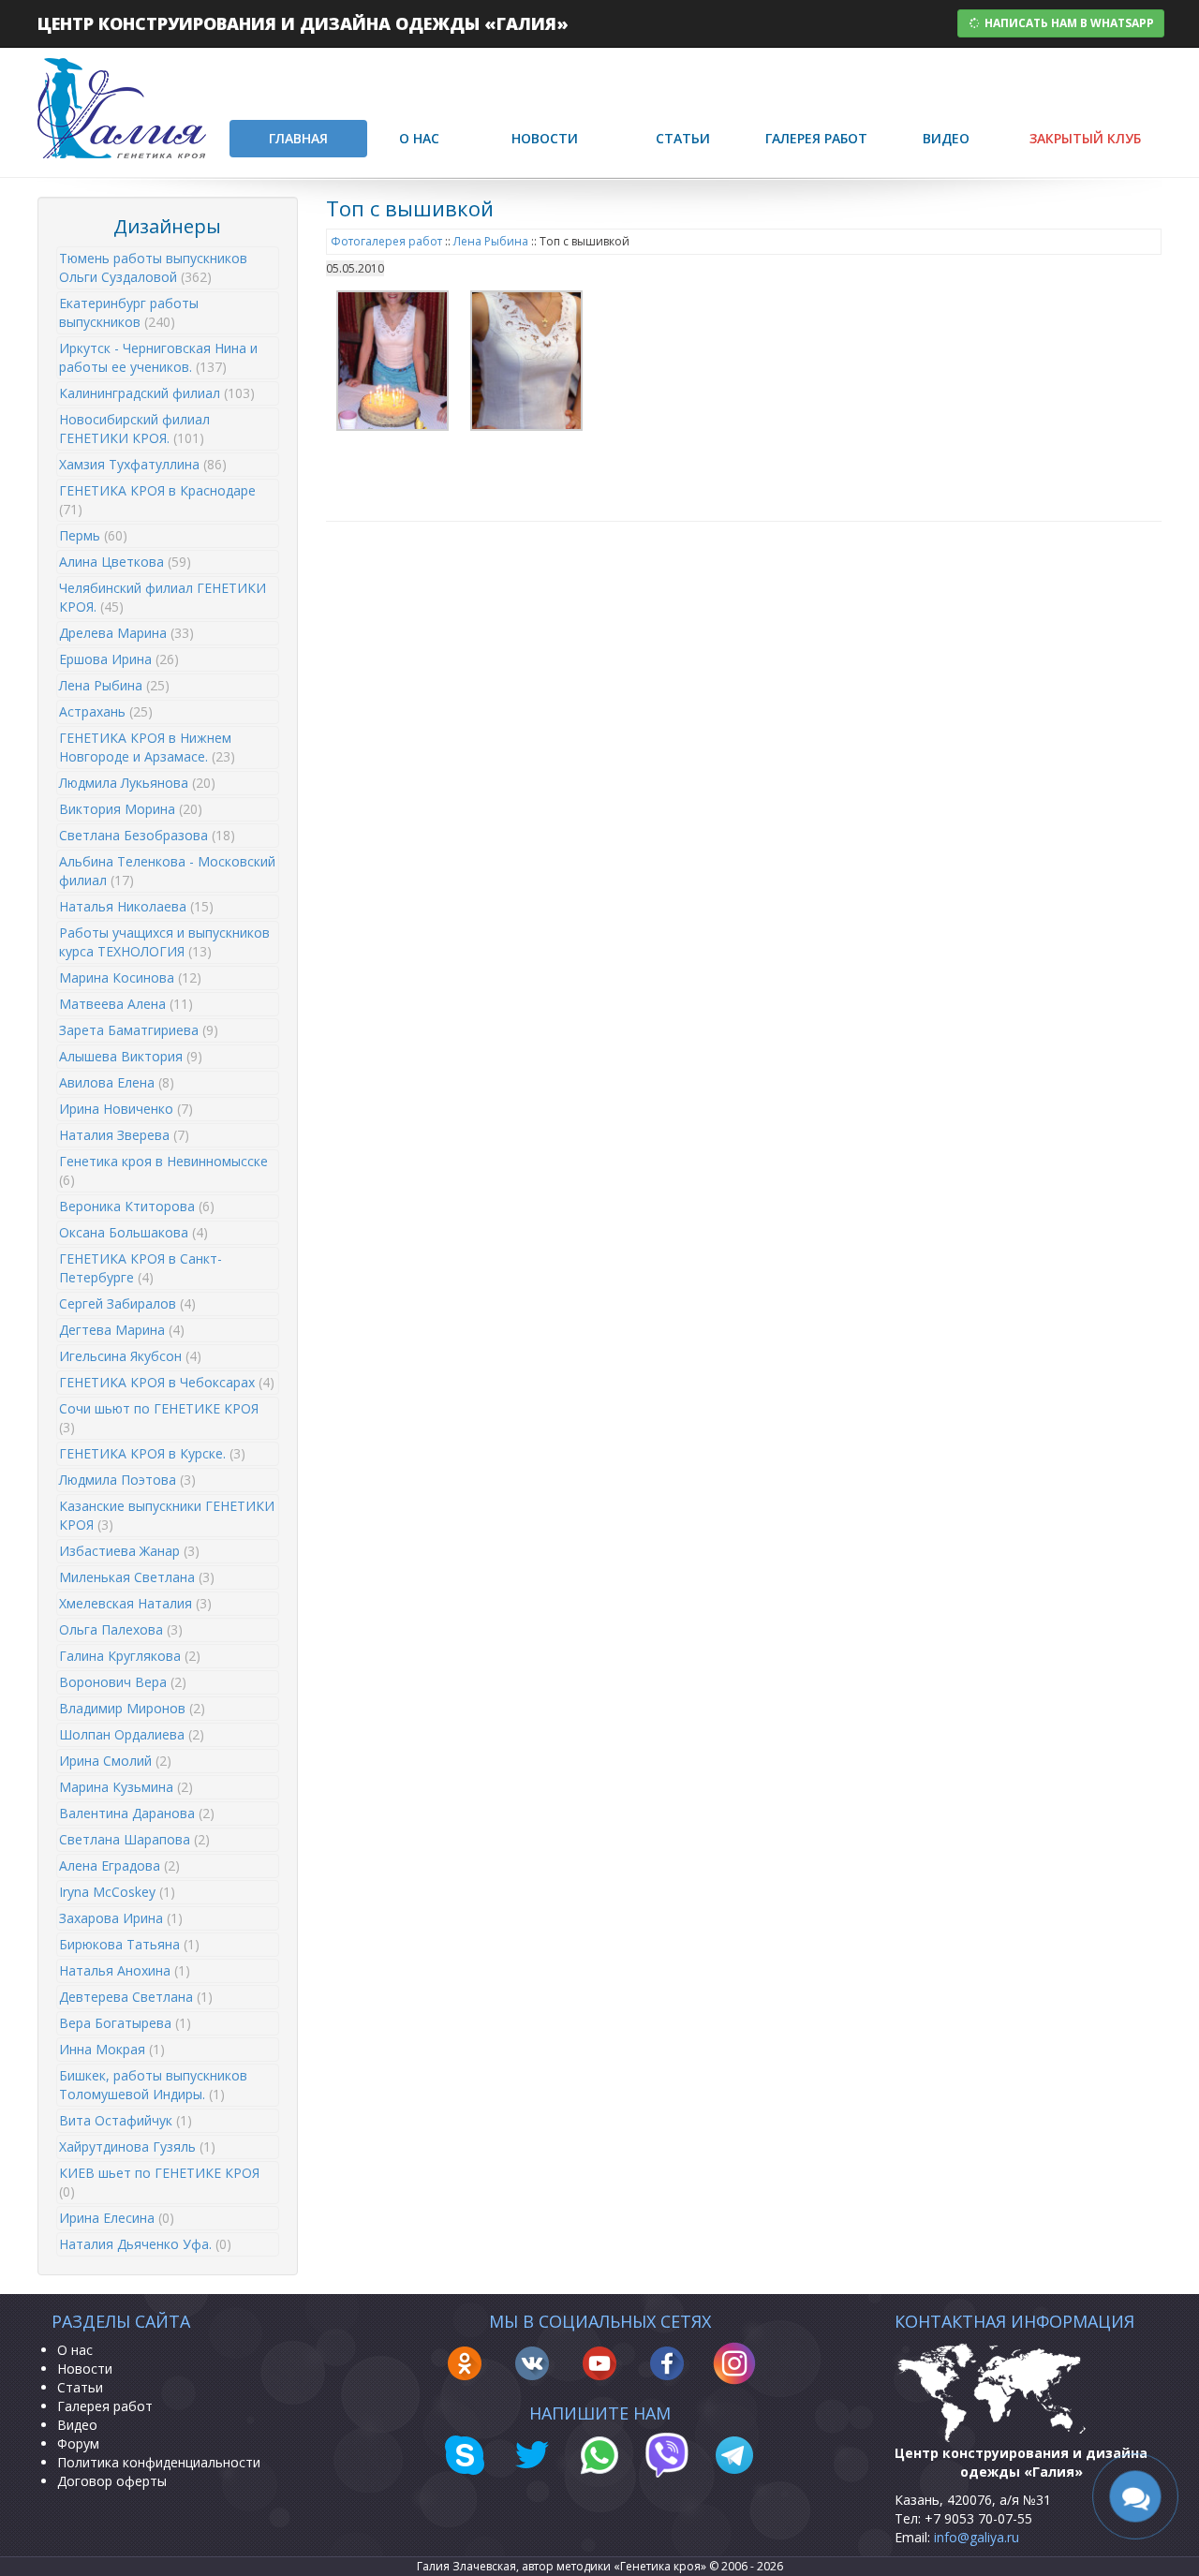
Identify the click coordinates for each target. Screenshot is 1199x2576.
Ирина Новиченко (126, 1109)
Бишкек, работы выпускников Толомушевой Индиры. (153, 2085)
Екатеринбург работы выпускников (129, 312)
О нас (419, 138)
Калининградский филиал (157, 393)
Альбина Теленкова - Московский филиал (167, 871)
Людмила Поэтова (127, 1480)
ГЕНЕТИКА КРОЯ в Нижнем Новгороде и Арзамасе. (147, 747)
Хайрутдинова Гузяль (137, 2147)
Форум (78, 2443)
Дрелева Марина (126, 633)
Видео (946, 138)
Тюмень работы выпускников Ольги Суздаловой (153, 267)
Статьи (683, 138)
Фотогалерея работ (386, 241)
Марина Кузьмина (126, 1787)
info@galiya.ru (977, 2537)
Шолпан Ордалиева (132, 1734)
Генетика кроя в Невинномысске (163, 1170)
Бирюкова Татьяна (129, 1944)
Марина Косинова (130, 977)
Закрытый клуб (1085, 138)
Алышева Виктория (131, 1056)
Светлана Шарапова (134, 1839)
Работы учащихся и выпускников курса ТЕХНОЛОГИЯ (164, 942)
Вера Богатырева (125, 2023)
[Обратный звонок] (1135, 2497)
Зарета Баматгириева (139, 1030)
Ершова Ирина (119, 659)
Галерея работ (816, 138)
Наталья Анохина (125, 1970)
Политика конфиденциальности (159, 2462)
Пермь (93, 535)
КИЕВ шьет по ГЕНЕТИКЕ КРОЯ (159, 2182)
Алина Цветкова (125, 562)
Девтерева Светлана (136, 1997)
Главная (298, 138)
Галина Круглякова (130, 1656)
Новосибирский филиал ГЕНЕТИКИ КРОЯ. (134, 429)
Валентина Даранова (137, 1813)
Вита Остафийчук (126, 2120)
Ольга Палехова (121, 1629)
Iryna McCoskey (117, 1892)
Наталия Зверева (124, 1135)
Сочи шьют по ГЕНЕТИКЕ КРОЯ (159, 1418)
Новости (545, 138)
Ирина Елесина (117, 2218)
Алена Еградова (119, 1865)
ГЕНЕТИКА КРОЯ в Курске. (152, 1453)
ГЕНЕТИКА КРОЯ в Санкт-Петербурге (141, 1268)
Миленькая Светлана (137, 1577)
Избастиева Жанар (129, 1551)
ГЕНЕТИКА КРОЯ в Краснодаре (157, 500)
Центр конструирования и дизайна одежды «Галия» (303, 23)
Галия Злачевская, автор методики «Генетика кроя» (562, 2566)
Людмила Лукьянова (137, 783)
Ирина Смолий (115, 1761)
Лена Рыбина (114, 685)
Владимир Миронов (132, 1708)
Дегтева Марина (122, 1330)
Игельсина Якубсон (130, 1356)
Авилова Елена (117, 1082)
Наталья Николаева (136, 906)
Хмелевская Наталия (135, 1603)
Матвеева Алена (126, 1004)
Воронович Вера (123, 1682)
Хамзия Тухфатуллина (143, 464)
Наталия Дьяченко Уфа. (145, 2244)
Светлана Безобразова (147, 835)
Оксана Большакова (133, 1232)
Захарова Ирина (121, 1918)
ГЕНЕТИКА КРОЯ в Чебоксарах (167, 1382)
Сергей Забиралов (127, 1303)
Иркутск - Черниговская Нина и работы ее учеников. (158, 357)
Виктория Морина (131, 809)
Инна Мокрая (112, 2049)
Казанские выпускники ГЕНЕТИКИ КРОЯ (167, 1515)
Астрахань (106, 711)
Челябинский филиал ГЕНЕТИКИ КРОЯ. (163, 597)
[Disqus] (744, 775)
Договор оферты (112, 2481)
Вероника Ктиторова (137, 1206)
